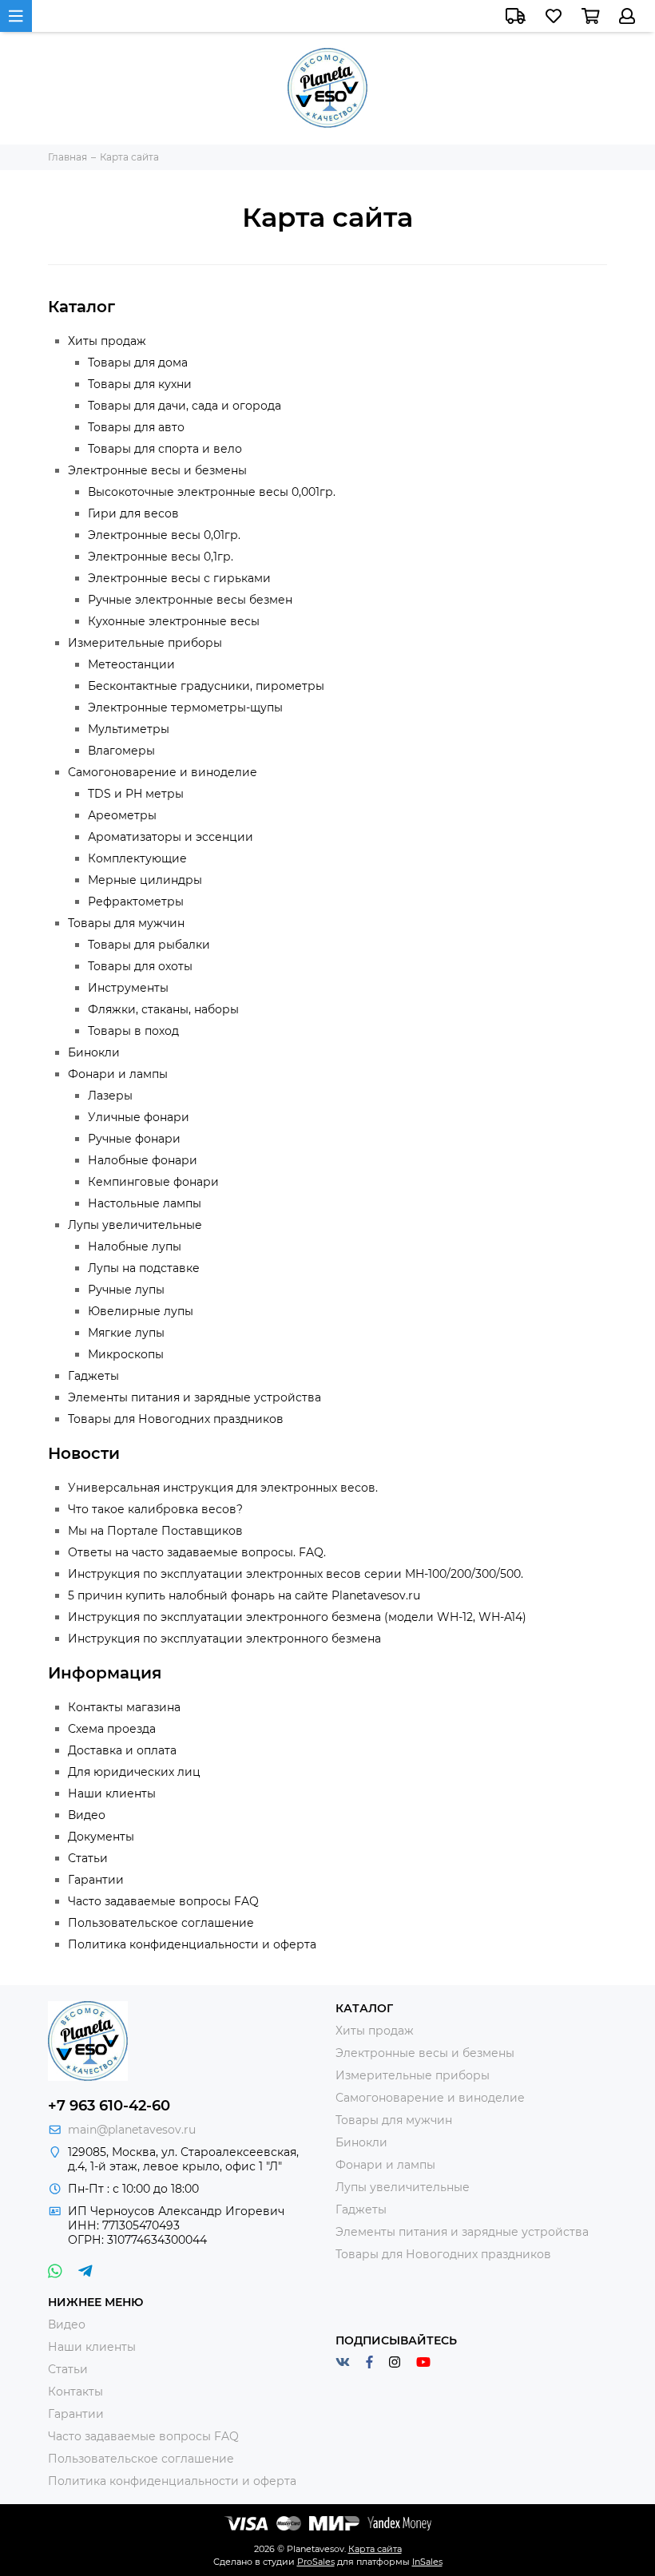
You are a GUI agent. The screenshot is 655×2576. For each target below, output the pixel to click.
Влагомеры (121, 751)
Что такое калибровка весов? (155, 1509)
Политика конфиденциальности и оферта (192, 1944)
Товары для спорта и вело (165, 449)
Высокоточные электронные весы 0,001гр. (212, 492)
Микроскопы (126, 1354)
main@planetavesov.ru (132, 2130)
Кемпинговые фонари (153, 1182)
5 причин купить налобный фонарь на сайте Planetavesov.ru (244, 1595)
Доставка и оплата (122, 1750)
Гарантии (96, 1880)
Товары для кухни (140, 384)
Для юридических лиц (134, 1772)
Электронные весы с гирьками (179, 578)
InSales (427, 2562)
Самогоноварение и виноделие (163, 772)
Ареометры (122, 815)
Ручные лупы (126, 1290)
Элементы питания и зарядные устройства (195, 1397)
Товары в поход (133, 1031)
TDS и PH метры (136, 794)
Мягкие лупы (126, 1333)
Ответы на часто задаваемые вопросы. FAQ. (197, 1552)
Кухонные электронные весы (174, 621)
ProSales (316, 2562)
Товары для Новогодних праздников (176, 1419)
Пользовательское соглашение (161, 1923)
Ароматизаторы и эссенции (171, 837)
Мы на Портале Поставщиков (155, 1531)
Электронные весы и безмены (157, 470)
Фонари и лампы (118, 1074)
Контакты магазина (124, 1707)
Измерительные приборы (145, 643)
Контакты (75, 2392)
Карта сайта (375, 2549)
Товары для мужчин (126, 923)
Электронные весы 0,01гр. (164, 535)
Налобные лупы (135, 1246)
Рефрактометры (136, 902)
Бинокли (94, 1052)
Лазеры (110, 1096)
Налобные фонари (143, 1160)
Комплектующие (137, 858)
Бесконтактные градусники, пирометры (206, 686)
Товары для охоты (140, 966)
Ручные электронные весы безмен (190, 600)
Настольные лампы (145, 1203)
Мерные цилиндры (145, 880)
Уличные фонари (139, 1117)
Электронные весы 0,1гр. (161, 557)
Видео (87, 1815)
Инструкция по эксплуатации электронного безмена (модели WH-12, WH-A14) (297, 1617)
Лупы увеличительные (135, 1225)
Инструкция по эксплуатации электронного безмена (224, 1639)
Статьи (88, 1858)
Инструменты (128, 988)
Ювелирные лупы (141, 1311)
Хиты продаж (107, 341)
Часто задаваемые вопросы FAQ (163, 1901)
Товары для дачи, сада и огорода (185, 406)
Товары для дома (138, 363)
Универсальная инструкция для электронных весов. (223, 1488)
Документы (101, 1837)
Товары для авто (136, 427)
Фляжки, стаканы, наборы (163, 1009)
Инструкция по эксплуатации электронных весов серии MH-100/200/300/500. (296, 1574)
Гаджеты (93, 1376)
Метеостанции (131, 664)
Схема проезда (112, 1729)
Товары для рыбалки (149, 945)
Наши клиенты (112, 1793)
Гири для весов (133, 513)
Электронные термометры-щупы (185, 707)
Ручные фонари (134, 1139)
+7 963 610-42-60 (109, 2106)
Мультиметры (129, 729)
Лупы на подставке (144, 1268)
